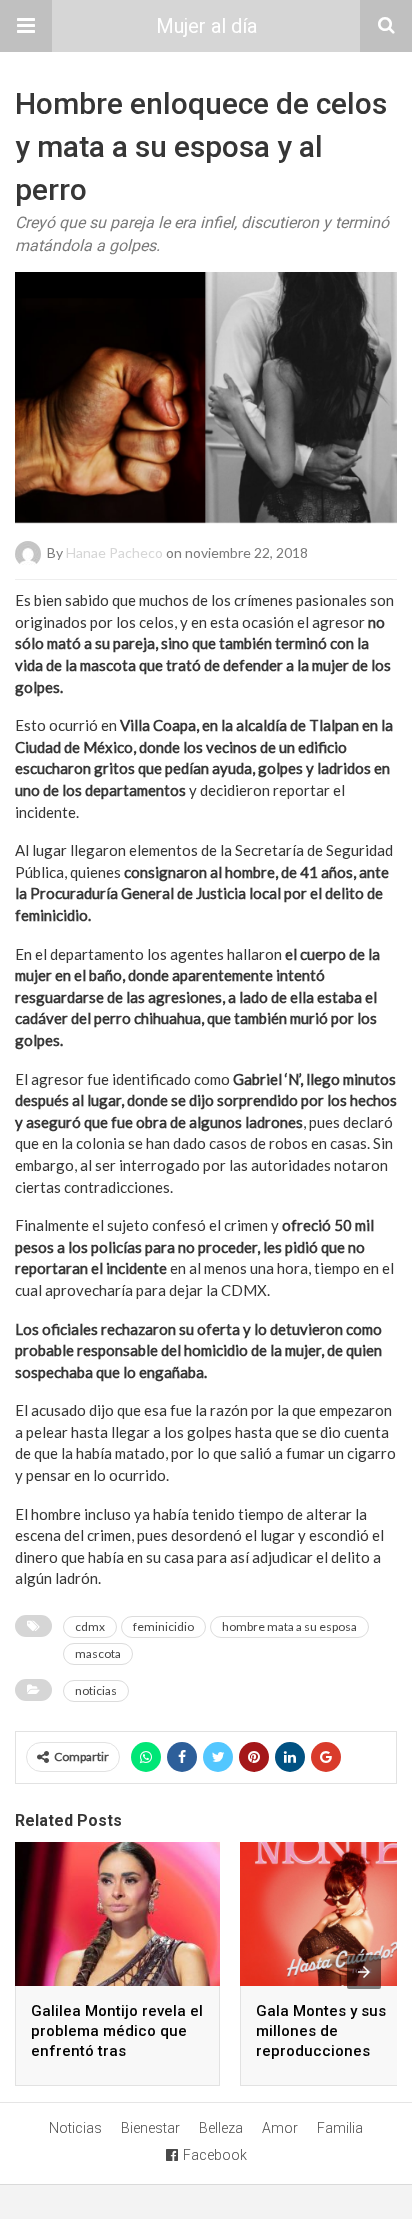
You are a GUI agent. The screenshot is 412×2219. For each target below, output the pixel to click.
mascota (98, 1653)
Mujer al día (206, 26)
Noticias (75, 2128)
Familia (340, 2128)
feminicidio (163, 1626)
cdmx (90, 1626)
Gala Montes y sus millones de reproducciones (321, 2031)
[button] (26, 26)
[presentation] (364, 1972)
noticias (96, 1690)
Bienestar (150, 2128)
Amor (280, 2128)
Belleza (221, 2128)
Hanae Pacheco (114, 552)
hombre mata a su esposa (289, 1626)
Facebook (215, 2155)
